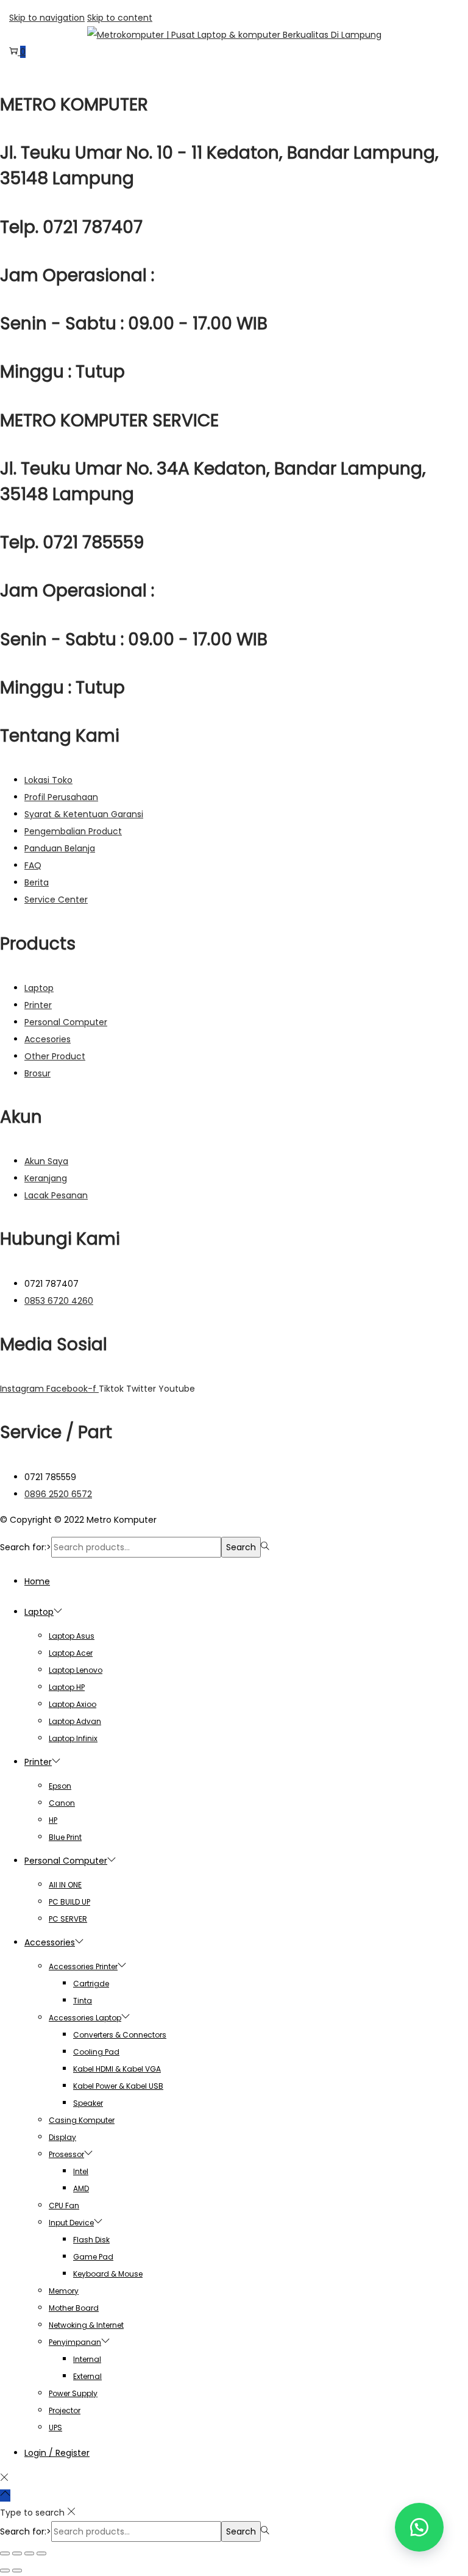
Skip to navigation (47, 18)
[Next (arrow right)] (17, 2571)
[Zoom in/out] (5, 2553)
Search (241, 1547)
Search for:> (26, 1547)
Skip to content (120, 18)
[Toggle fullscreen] (17, 2553)
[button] (419, 2527)
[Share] (29, 2553)
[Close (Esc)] (41, 2553)
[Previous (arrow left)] (5, 2571)
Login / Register (57, 2453)
